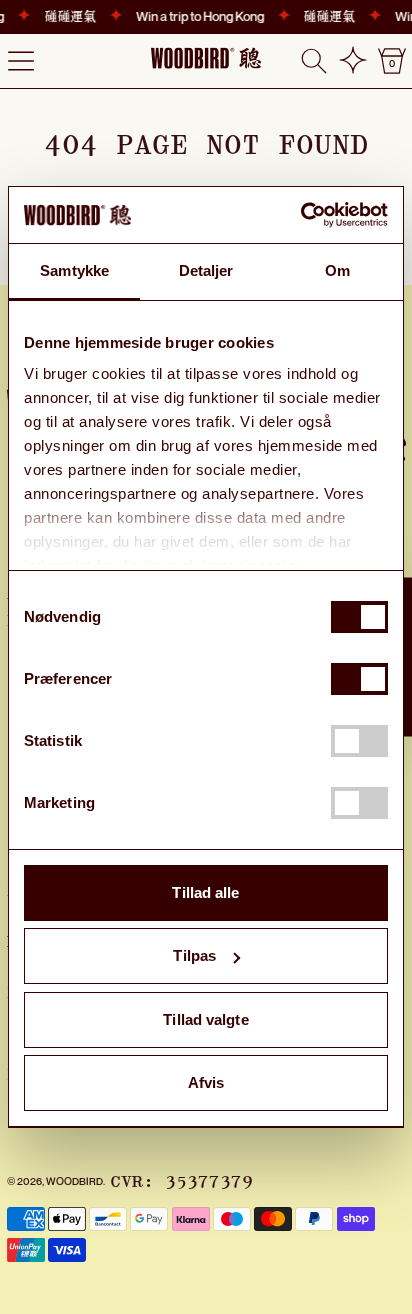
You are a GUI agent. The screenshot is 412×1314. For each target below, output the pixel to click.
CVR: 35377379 (181, 1182)
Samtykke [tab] (74, 270)
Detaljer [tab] (206, 270)
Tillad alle (205, 892)
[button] (314, 61)
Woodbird (74, 1181)
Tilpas (194, 955)
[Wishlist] (353, 60)
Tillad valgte (205, 1019)
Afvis (206, 1082)
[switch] (359, 679)
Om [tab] (337, 270)
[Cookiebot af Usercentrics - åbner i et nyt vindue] (300, 215)
